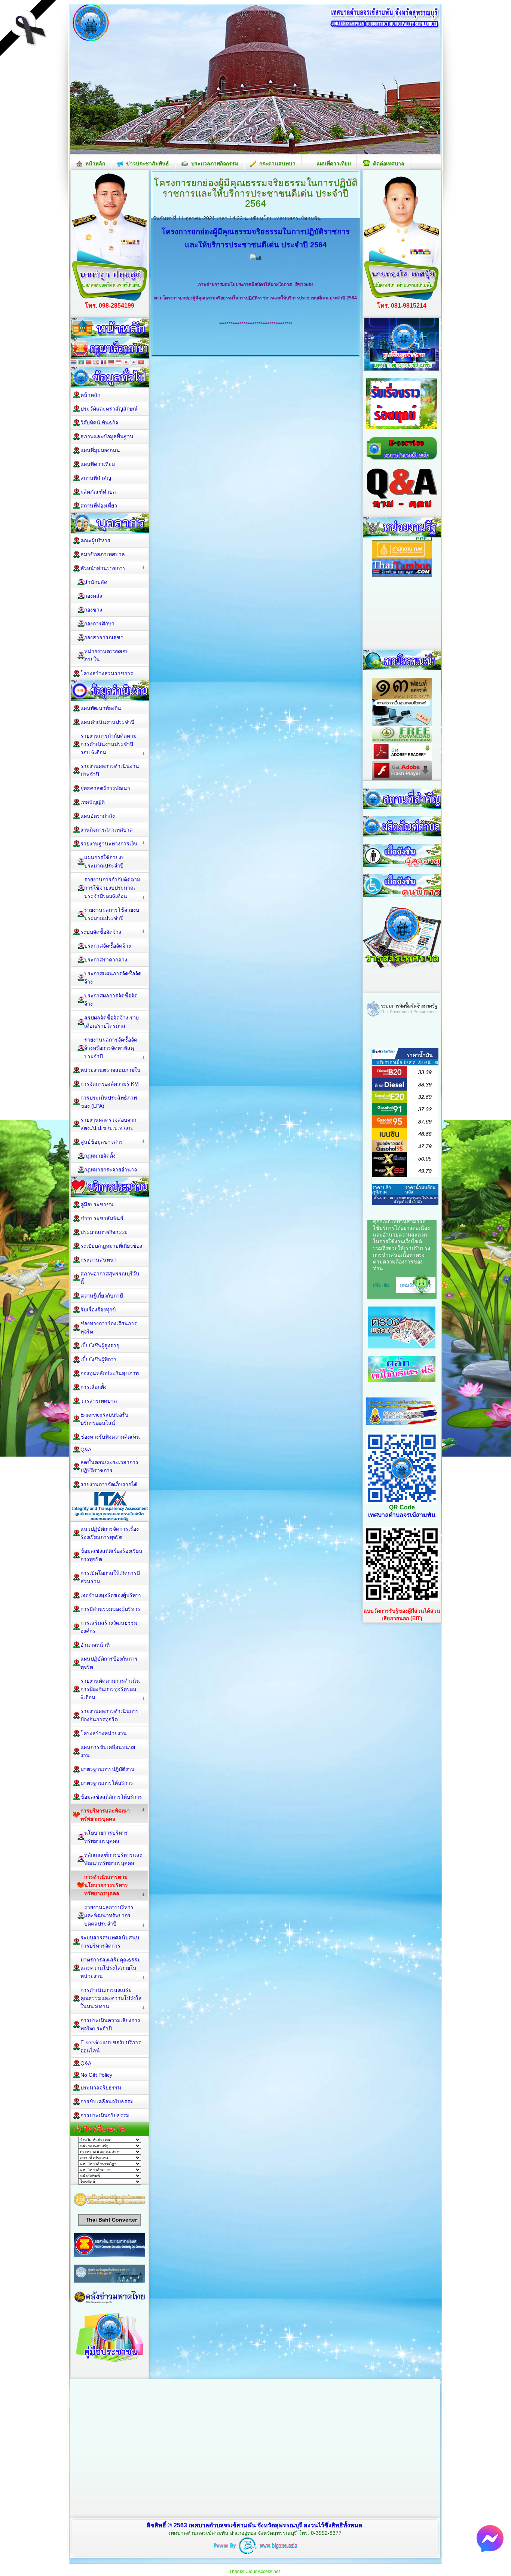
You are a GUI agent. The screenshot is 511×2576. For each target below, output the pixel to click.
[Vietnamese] (141, 363)
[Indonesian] (119, 363)
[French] (104, 363)
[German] (111, 363)
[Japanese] (126, 363)
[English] (96, 363)
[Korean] (134, 363)
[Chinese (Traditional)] (89, 363)
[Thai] (74, 363)
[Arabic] (81, 363)
